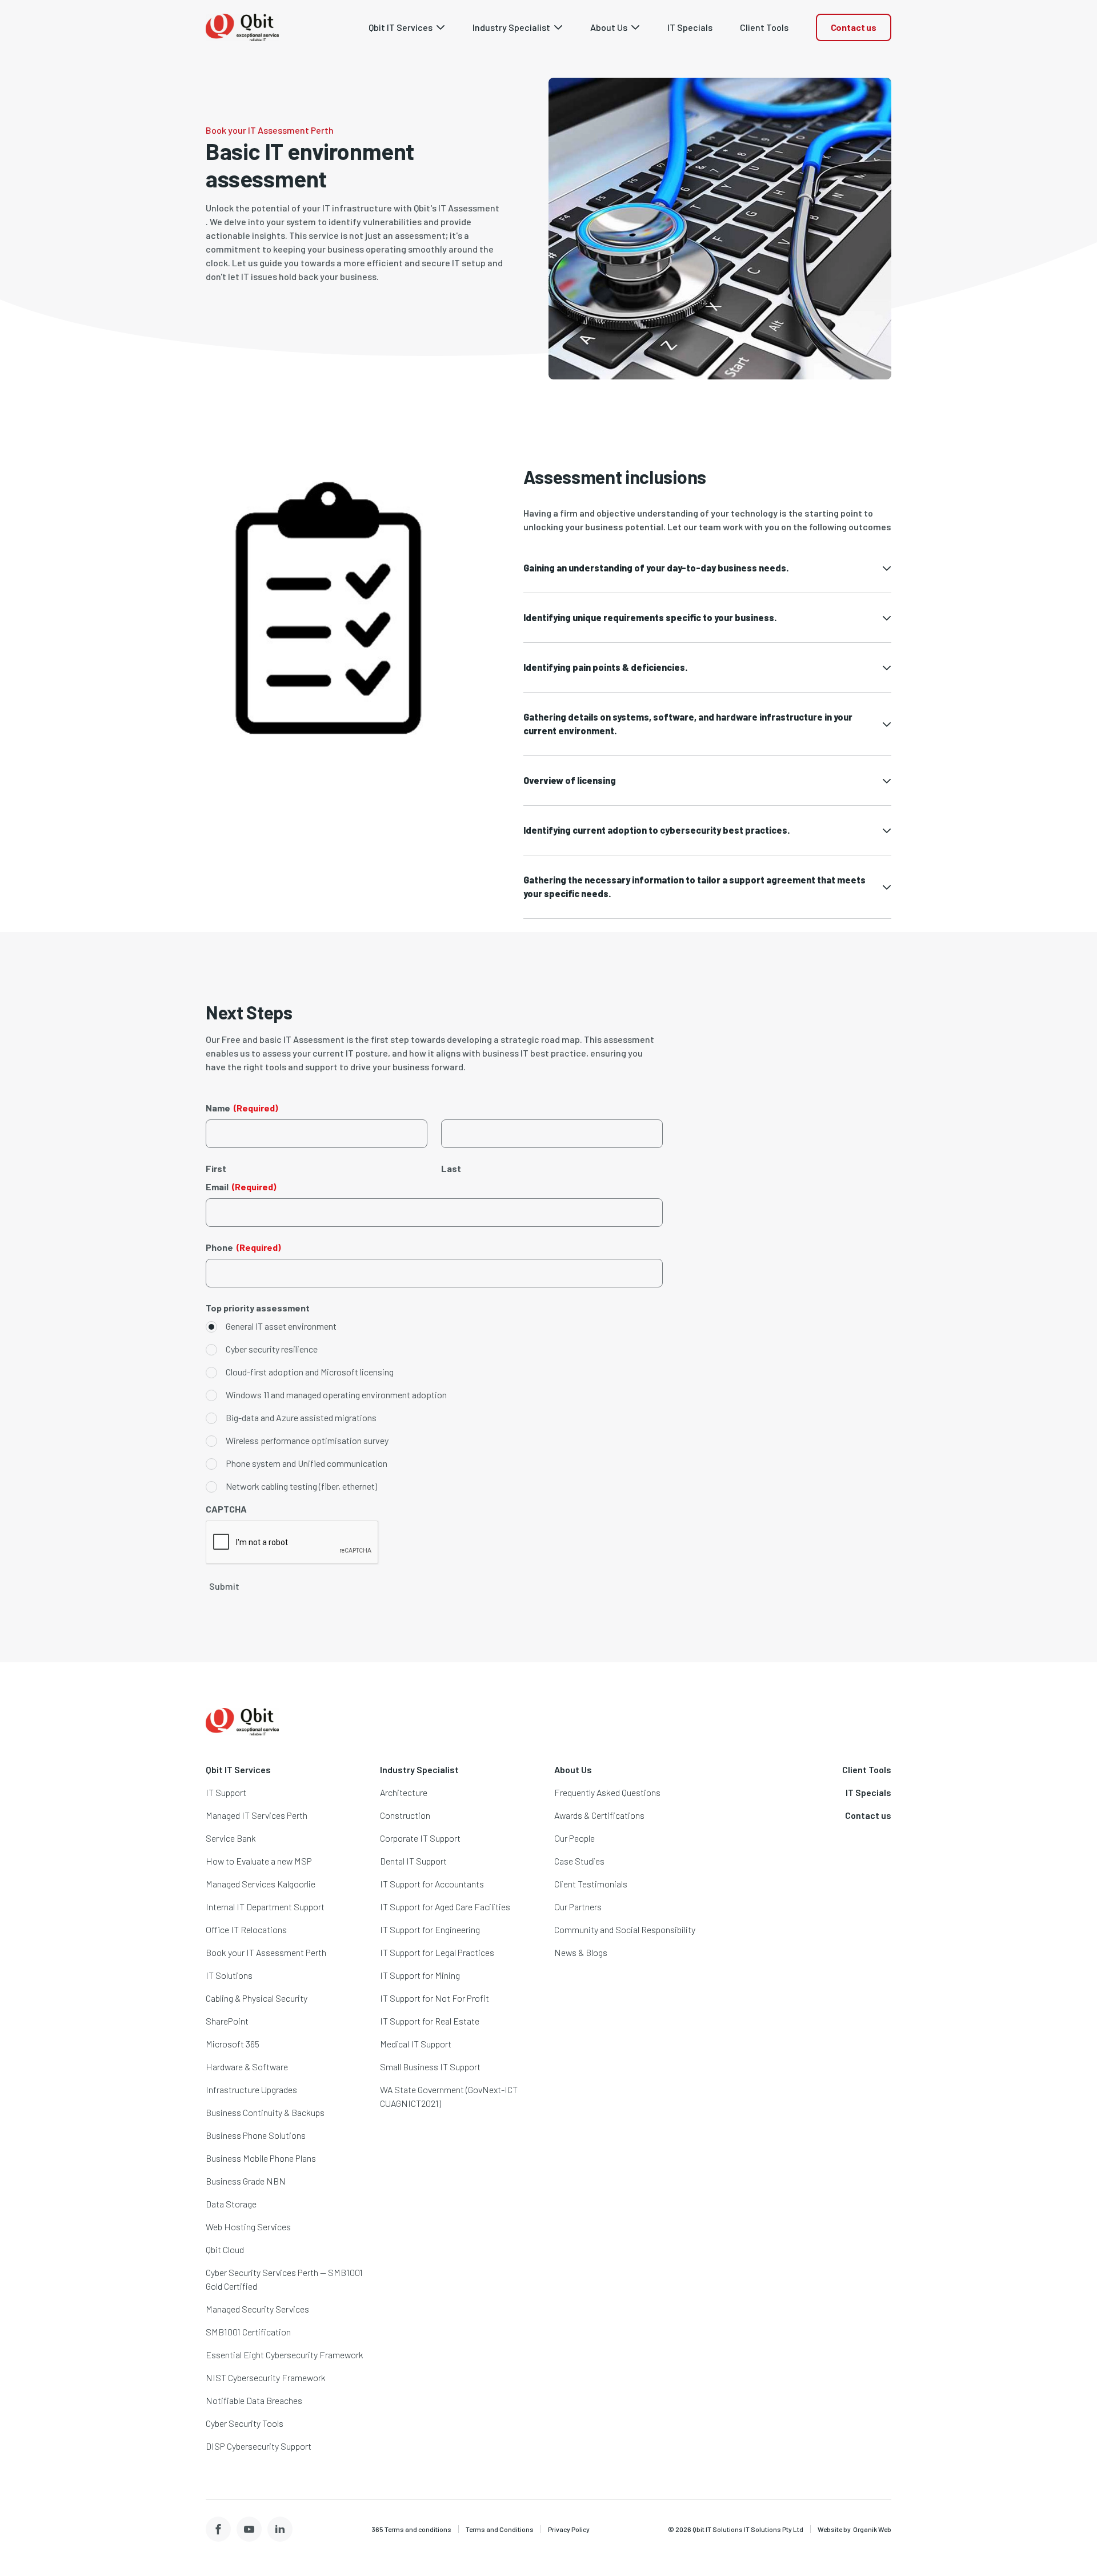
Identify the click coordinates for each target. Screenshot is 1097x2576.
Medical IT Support (416, 2044)
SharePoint (227, 2021)
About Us (573, 1769)
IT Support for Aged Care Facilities (445, 1907)
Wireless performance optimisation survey (307, 1440)
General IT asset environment (281, 1326)
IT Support (226, 1792)
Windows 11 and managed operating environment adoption (336, 1395)
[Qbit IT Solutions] (242, 27)
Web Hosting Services (248, 2227)
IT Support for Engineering (430, 1929)
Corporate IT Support (420, 1838)
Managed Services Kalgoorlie (261, 1884)
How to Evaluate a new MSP (259, 1861)
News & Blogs (581, 1952)
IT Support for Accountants (432, 1884)
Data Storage (231, 2204)
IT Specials (868, 1792)
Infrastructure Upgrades (251, 2089)
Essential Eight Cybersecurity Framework (285, 2355)
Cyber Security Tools (245, 2423)
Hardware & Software (247, 2067)
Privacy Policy (569, 2529)
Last (451, 1168)
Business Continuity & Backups (265, 2112)
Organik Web (872, 2529)
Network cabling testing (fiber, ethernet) (301, 1486)
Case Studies (579, 1861)
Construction (405, 1815)
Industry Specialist (419, 1769)
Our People (574, 1838)
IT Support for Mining (420, 1975)
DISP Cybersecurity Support (259, 2446)
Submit (224, 1586)
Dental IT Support (413, 1861)
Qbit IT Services (238, 1769)
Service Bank (231, 1838)
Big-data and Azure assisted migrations (301, 1417)
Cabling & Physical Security (257, 1998)
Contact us (854, 27)
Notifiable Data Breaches (254, 2400)
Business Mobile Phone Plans (261, 2158)
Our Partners (578, 1907)
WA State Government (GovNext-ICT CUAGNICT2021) (449, 2096)
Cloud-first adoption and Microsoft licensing (310, 1372)
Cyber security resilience (272, 1349)
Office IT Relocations (246, 1929)
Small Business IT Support (430, 2067)
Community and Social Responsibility (625, 1929)
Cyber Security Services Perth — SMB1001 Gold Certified (284, 2279)
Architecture (404, 1792)
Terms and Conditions (500, 2529)
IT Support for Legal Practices (437, 1952)
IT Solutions (229, 1975)
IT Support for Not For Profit (435, 1998)
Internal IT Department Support (265, 1907)
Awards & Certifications (599, 1815)
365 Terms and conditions (411, 2529)
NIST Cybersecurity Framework (266, 2377)
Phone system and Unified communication (307, 1463)
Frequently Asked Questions (607, 1792)
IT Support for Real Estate (430, 2021)
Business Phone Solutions (256, 2135)
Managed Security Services (257, 2309)
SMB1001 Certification (248, 2332)
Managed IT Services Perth (257, 1815)
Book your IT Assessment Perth (266, 1952)
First (216, 1168)
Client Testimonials (591, 1884)
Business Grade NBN (246, 2181)
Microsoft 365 (233, 2044)
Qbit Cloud (225, 2249)
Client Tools (867, 1769)
